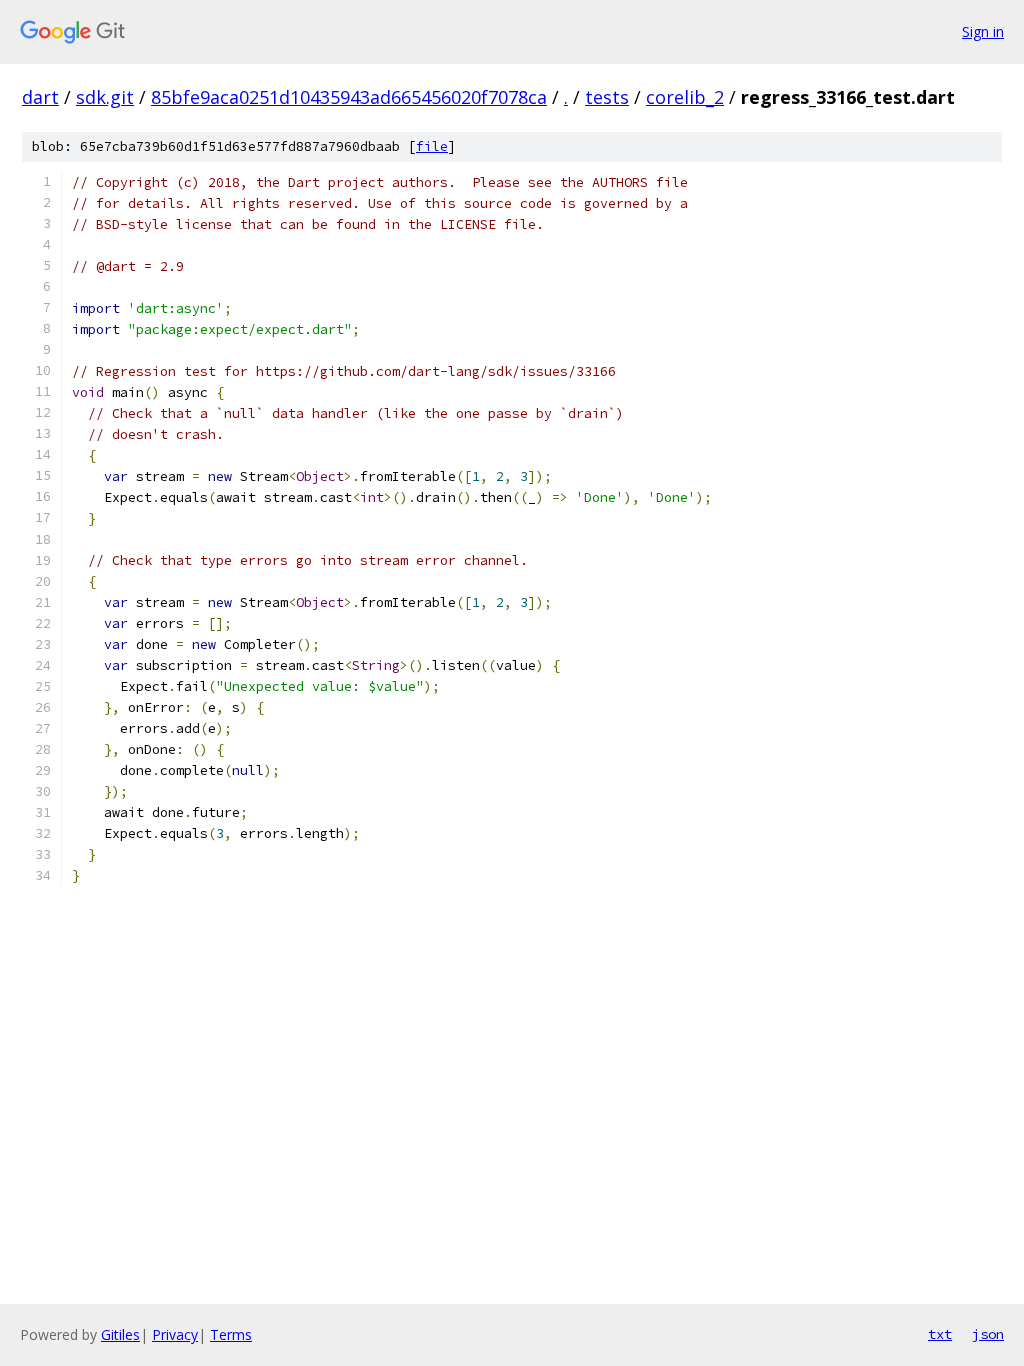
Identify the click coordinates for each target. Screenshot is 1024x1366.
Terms (231, 1334)
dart (40, 97)
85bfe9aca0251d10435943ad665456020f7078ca (349, 97)
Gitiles (120, 1334)
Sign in (983, 31)
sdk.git (105, 97)
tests (607, 97)
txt (940, 1334)
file (432, 146)
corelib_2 (685, 97)
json (988, 1334)
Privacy (175, 1334)
